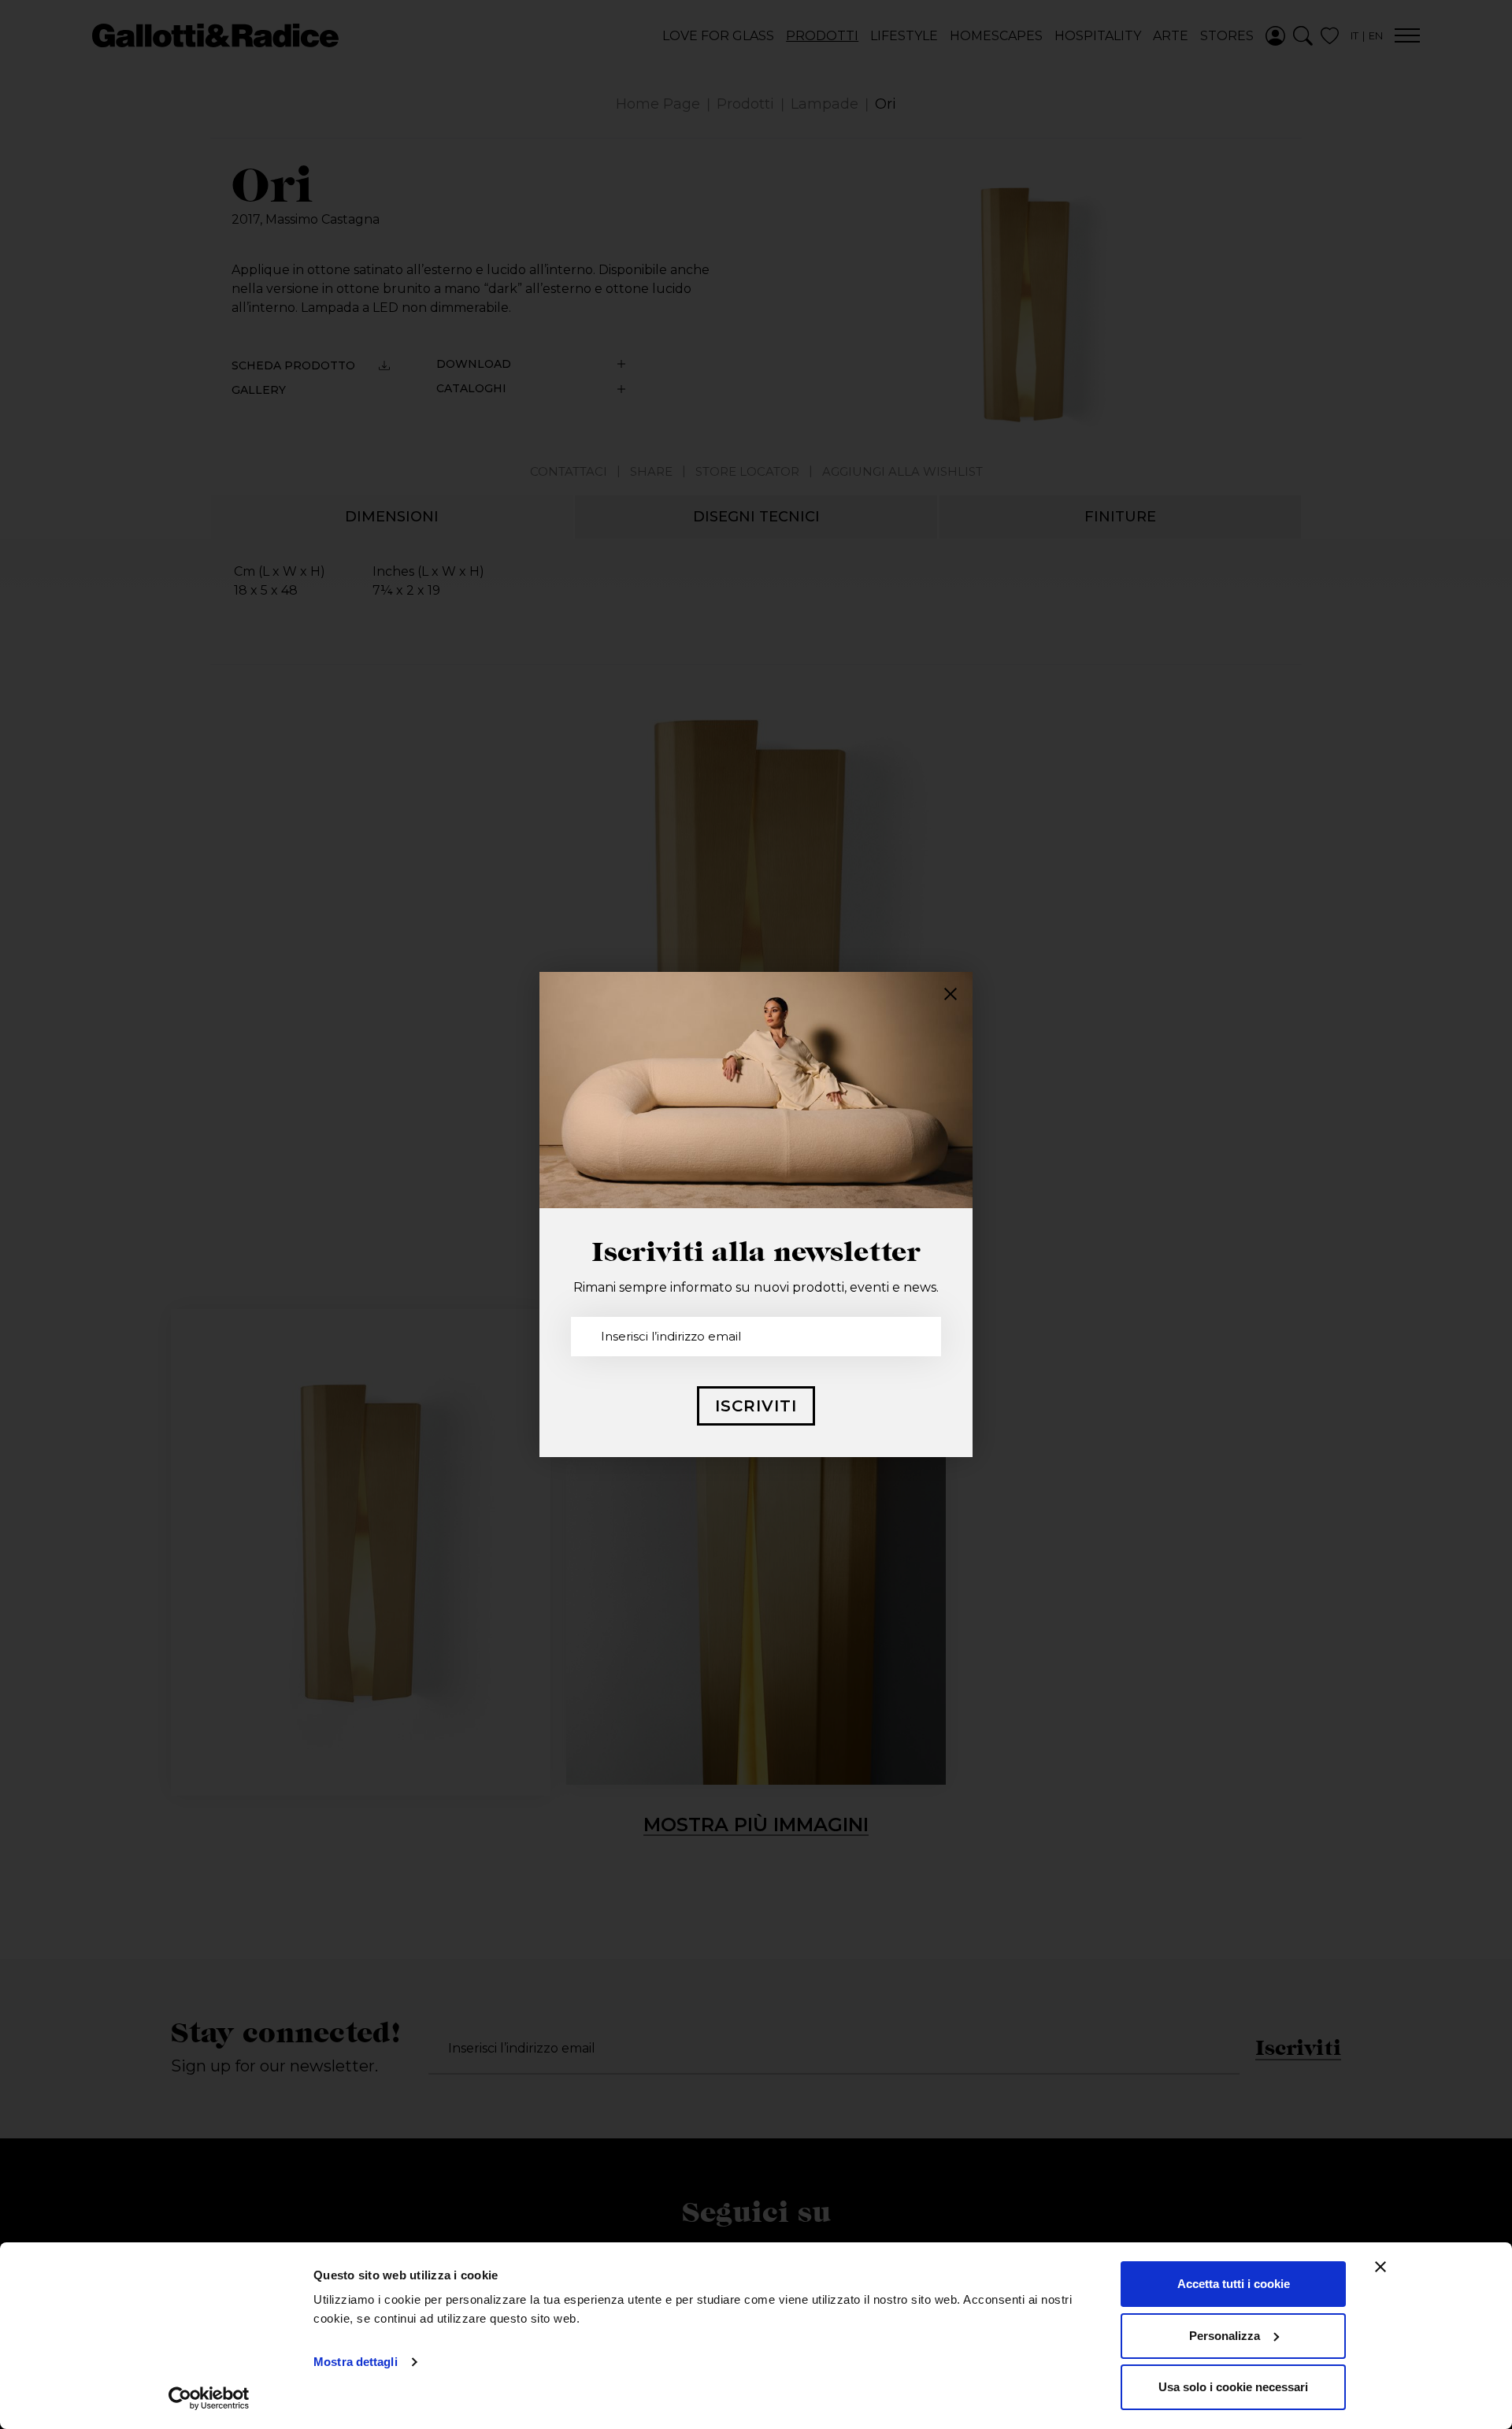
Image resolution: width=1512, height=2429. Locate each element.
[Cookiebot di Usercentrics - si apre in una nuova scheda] (209, 2398)
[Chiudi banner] (1380, 2267)
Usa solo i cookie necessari (1233, 2387)
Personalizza (1225, 2336)
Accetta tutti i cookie (1234, 2284)
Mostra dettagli (356, 2362)
